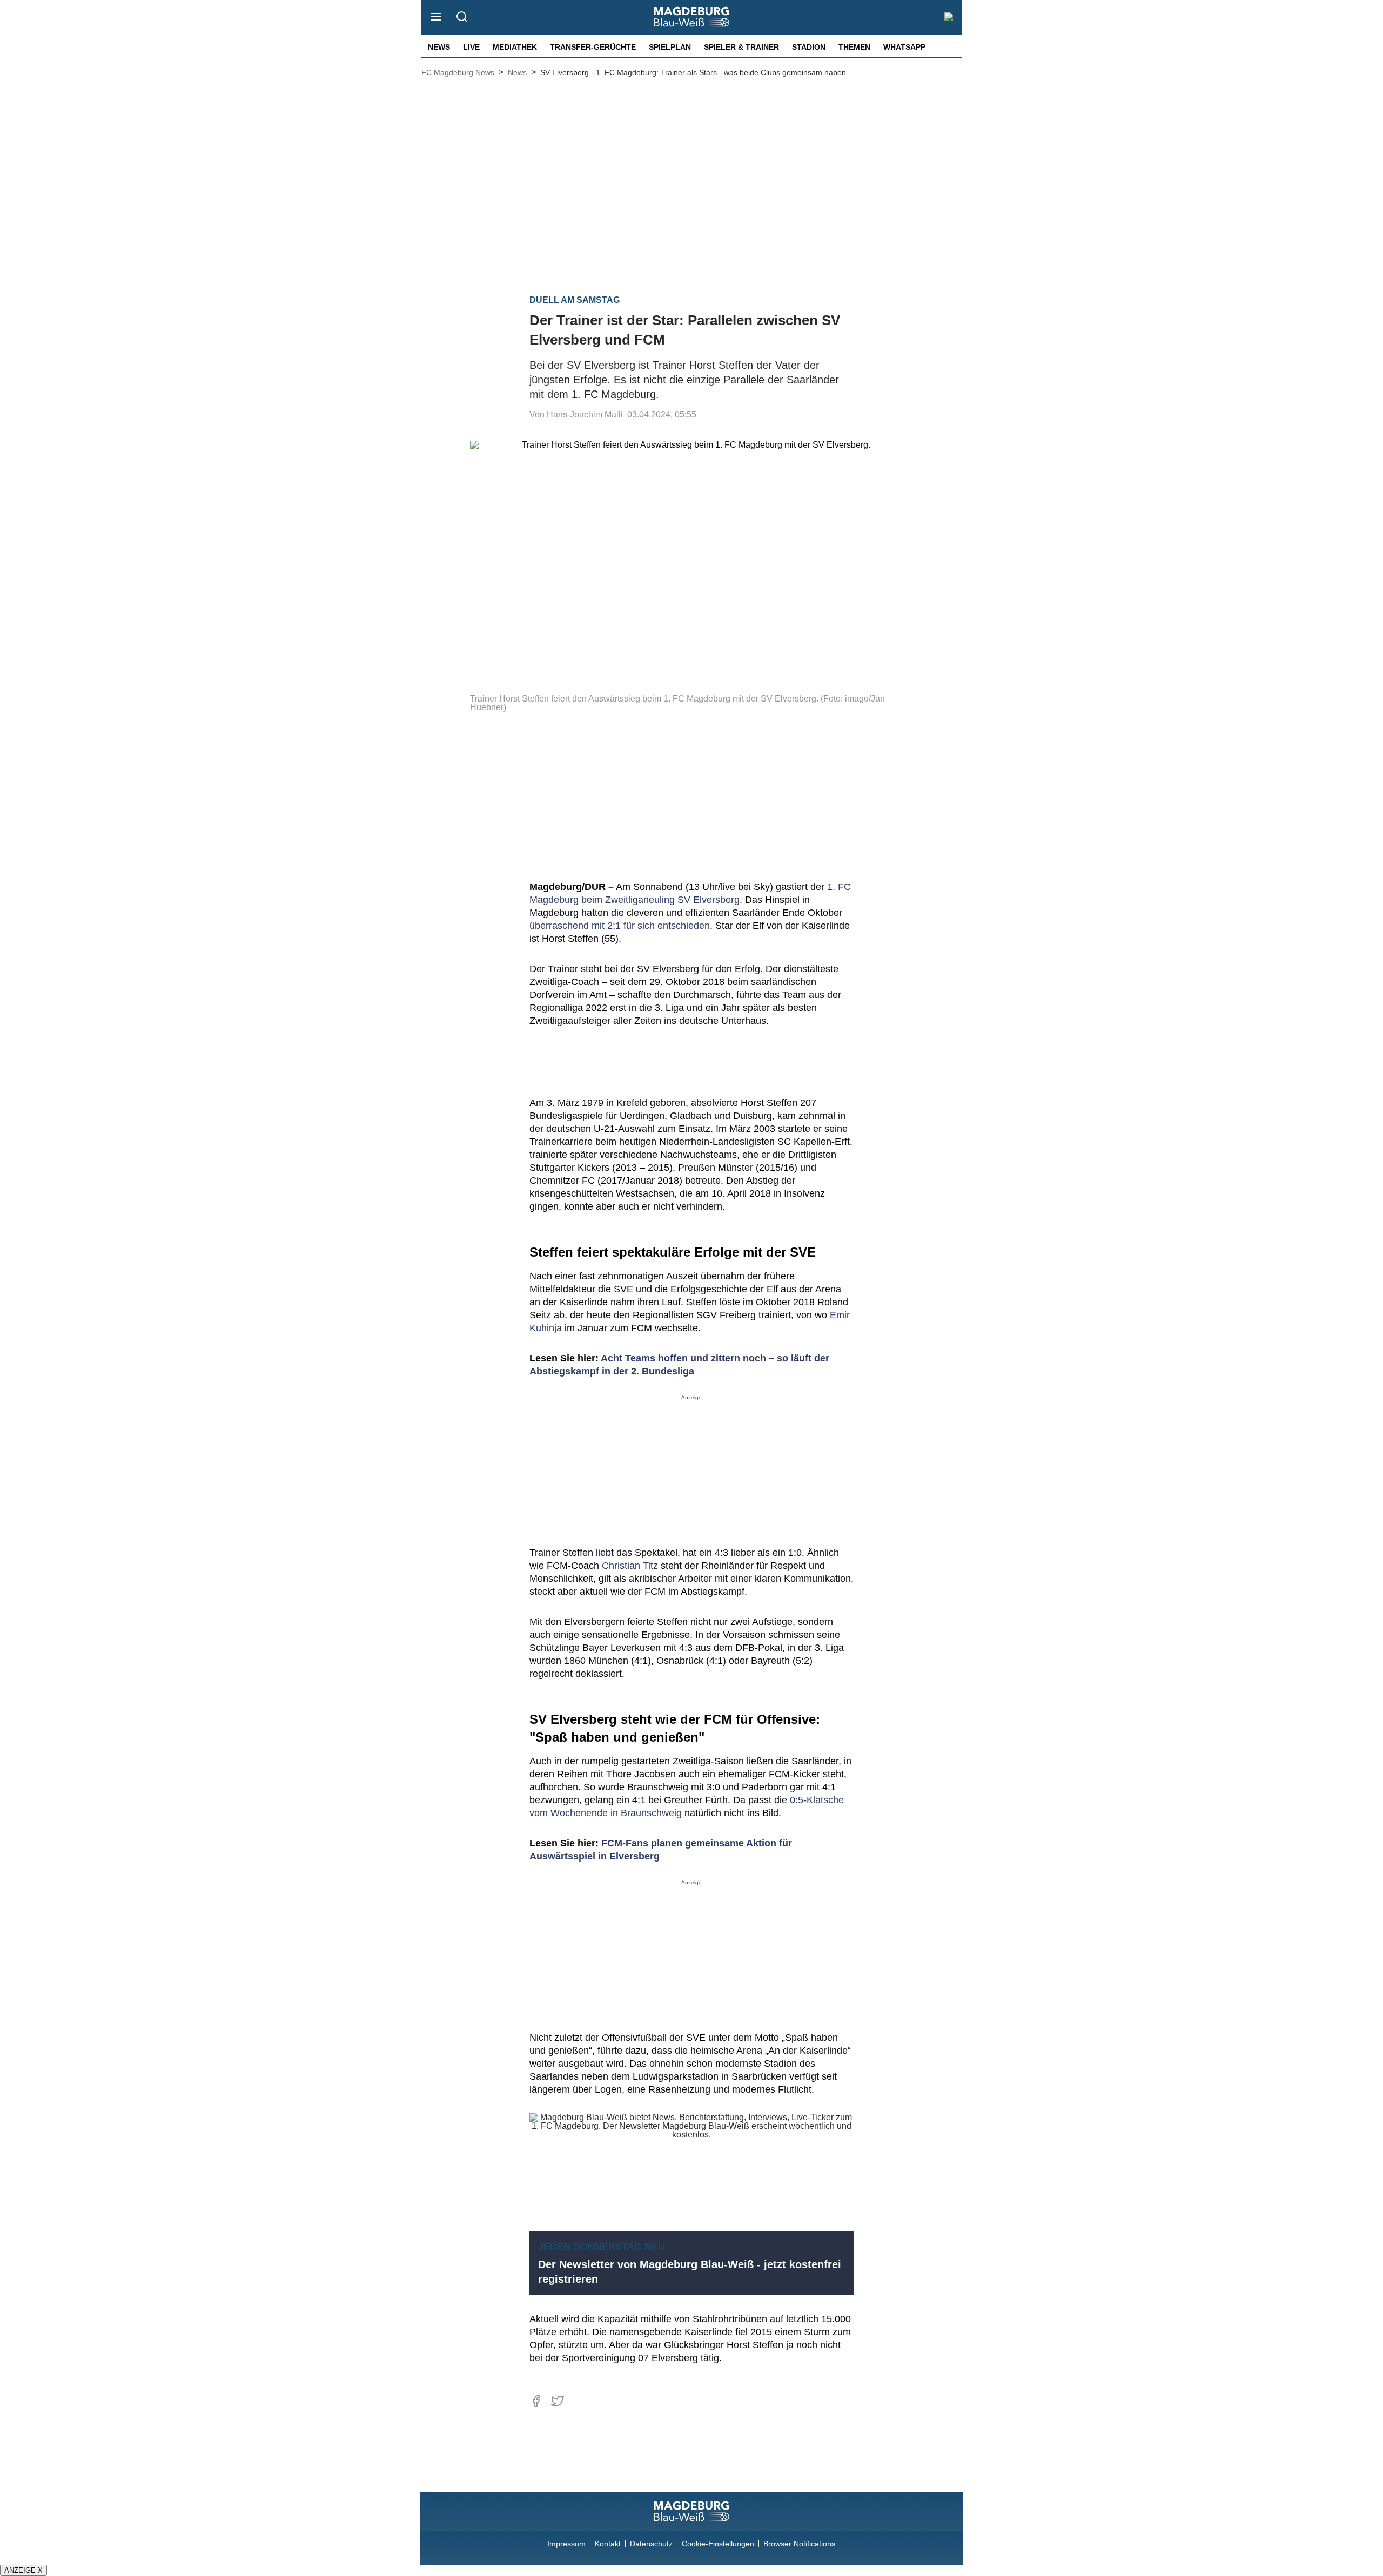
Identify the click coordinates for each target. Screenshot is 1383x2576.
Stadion (809, 47)
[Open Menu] (436, 18)
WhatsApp (904, 47)
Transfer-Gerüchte (593, 47)
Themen (854, 47)
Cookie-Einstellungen (718, 2544)
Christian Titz (630, 1566)
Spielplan (670, 47)
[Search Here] (462, 18)
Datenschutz (651, 2544)
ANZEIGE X (24, 2570)
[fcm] (691, 2511)
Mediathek (515, 47)
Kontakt (608, 2544)
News (439, 47)
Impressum (566, 2544)
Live (471, 47)
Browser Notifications (799, 2544)
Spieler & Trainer (741, 47)
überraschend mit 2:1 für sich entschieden (620, 926)
